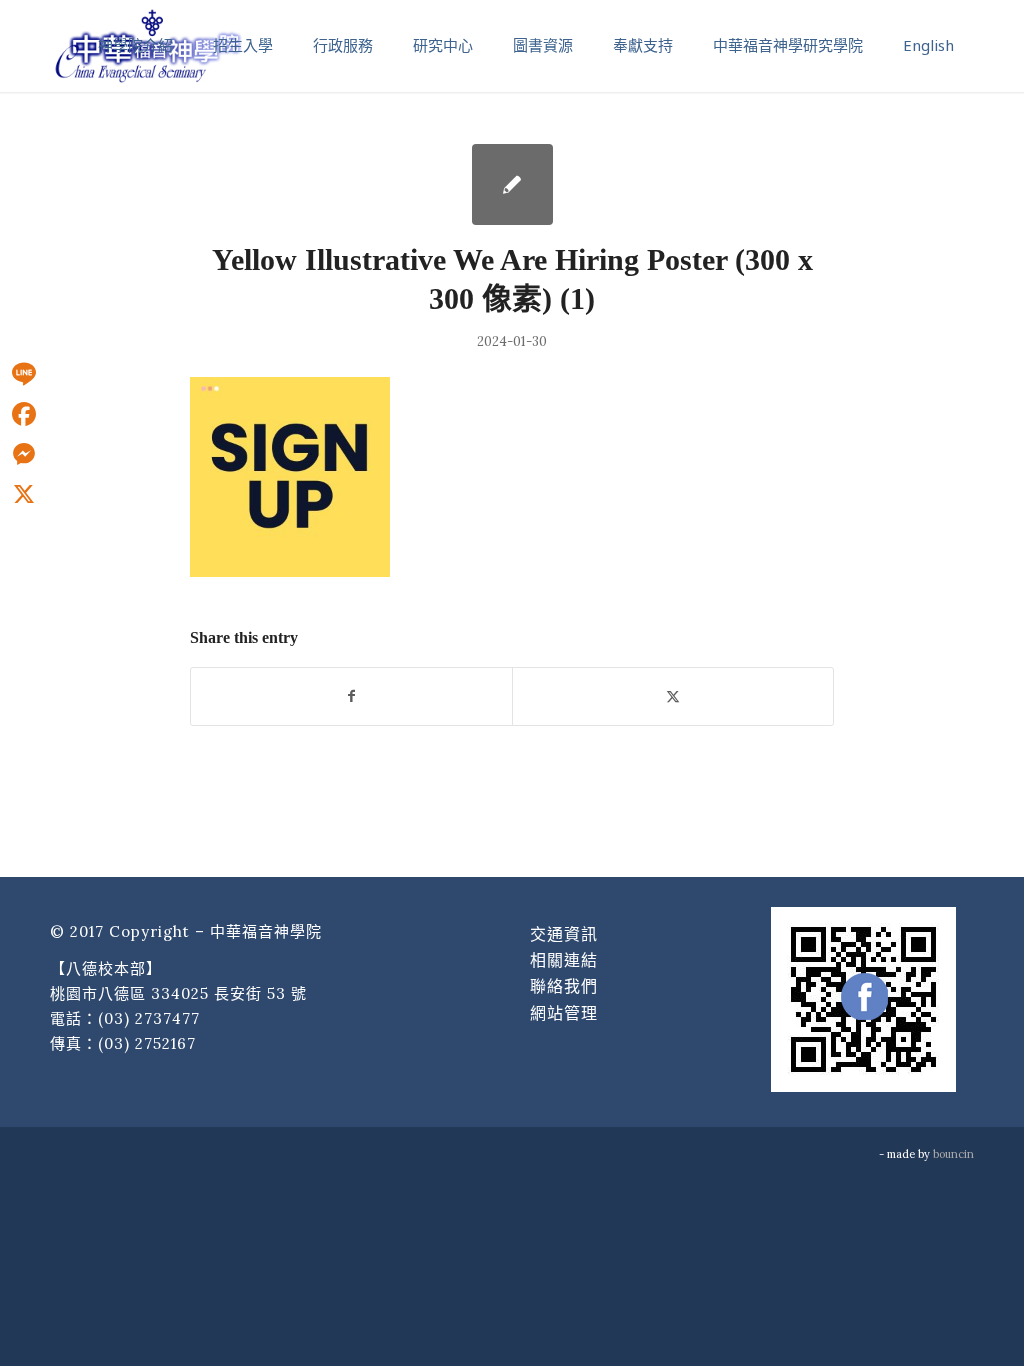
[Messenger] (24, 454)
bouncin (953, 1154)
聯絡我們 (564, 986)
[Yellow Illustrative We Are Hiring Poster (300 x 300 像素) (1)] (512, 184)
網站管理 (564, 1013)
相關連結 (564, 960)
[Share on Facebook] (351, 696)
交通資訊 (564, 934)
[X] (24, 494)
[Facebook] (24, 414)
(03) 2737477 (149, 1018)
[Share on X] (673, 696)
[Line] (24, 374)
